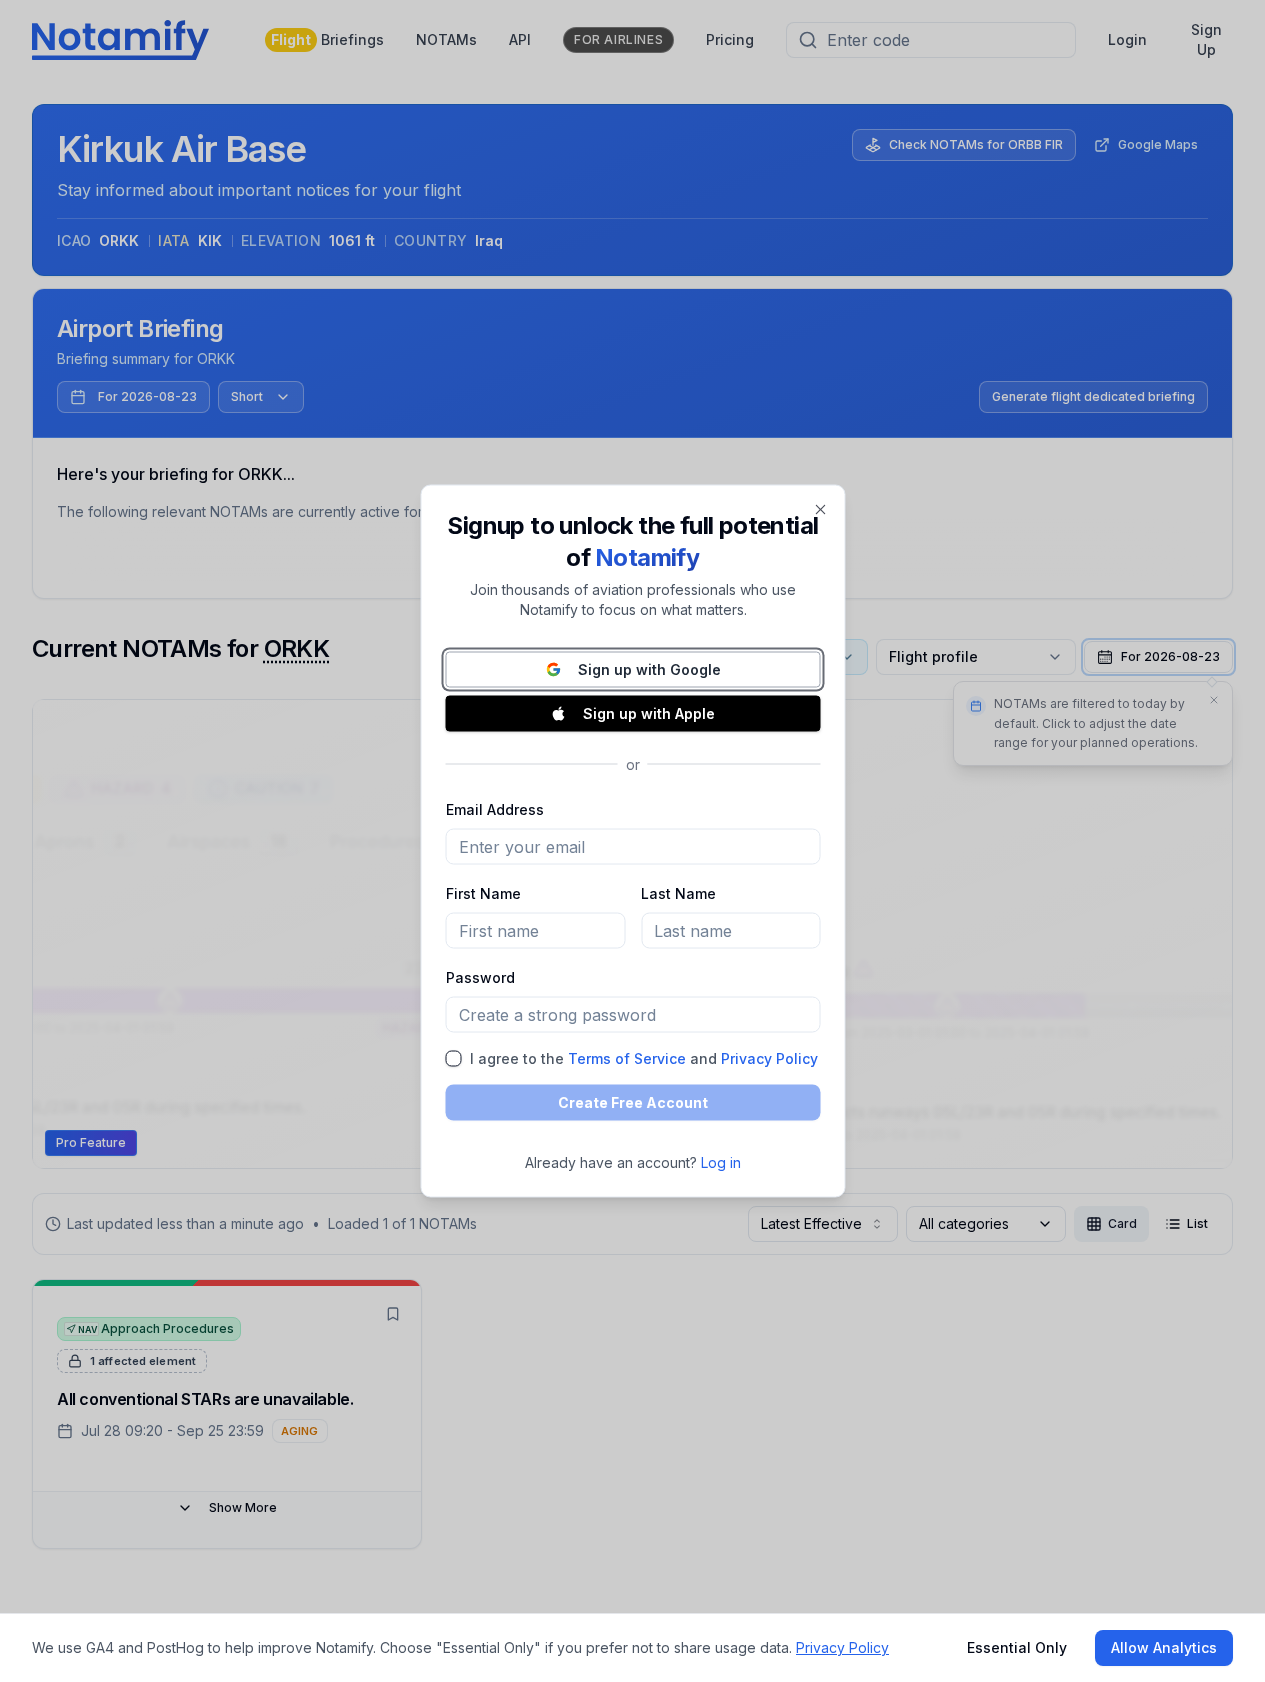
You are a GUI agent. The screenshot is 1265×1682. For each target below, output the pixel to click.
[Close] (820, 510)
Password (479, 977)
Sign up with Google (648, 669)
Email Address (494, 809)
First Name (482, 893)
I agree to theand (643, 1058)
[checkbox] (453, 1059)
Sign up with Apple (649, 713)
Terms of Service (626, 1058)
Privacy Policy (768, 1058)
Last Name (678, 893)
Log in (721, 1162)
